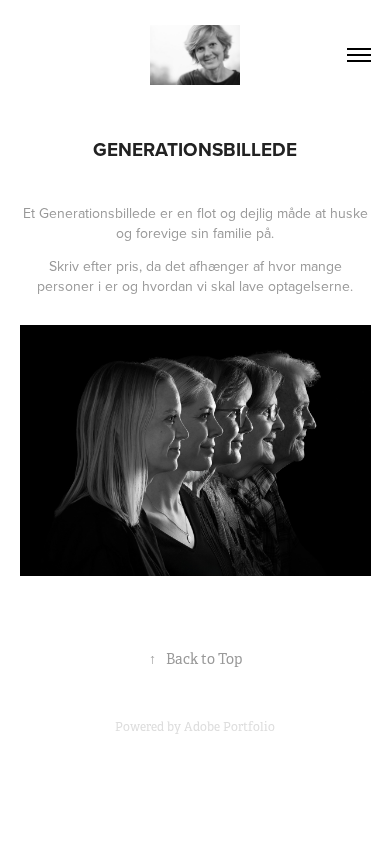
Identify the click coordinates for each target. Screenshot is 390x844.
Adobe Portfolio (229, 727)
